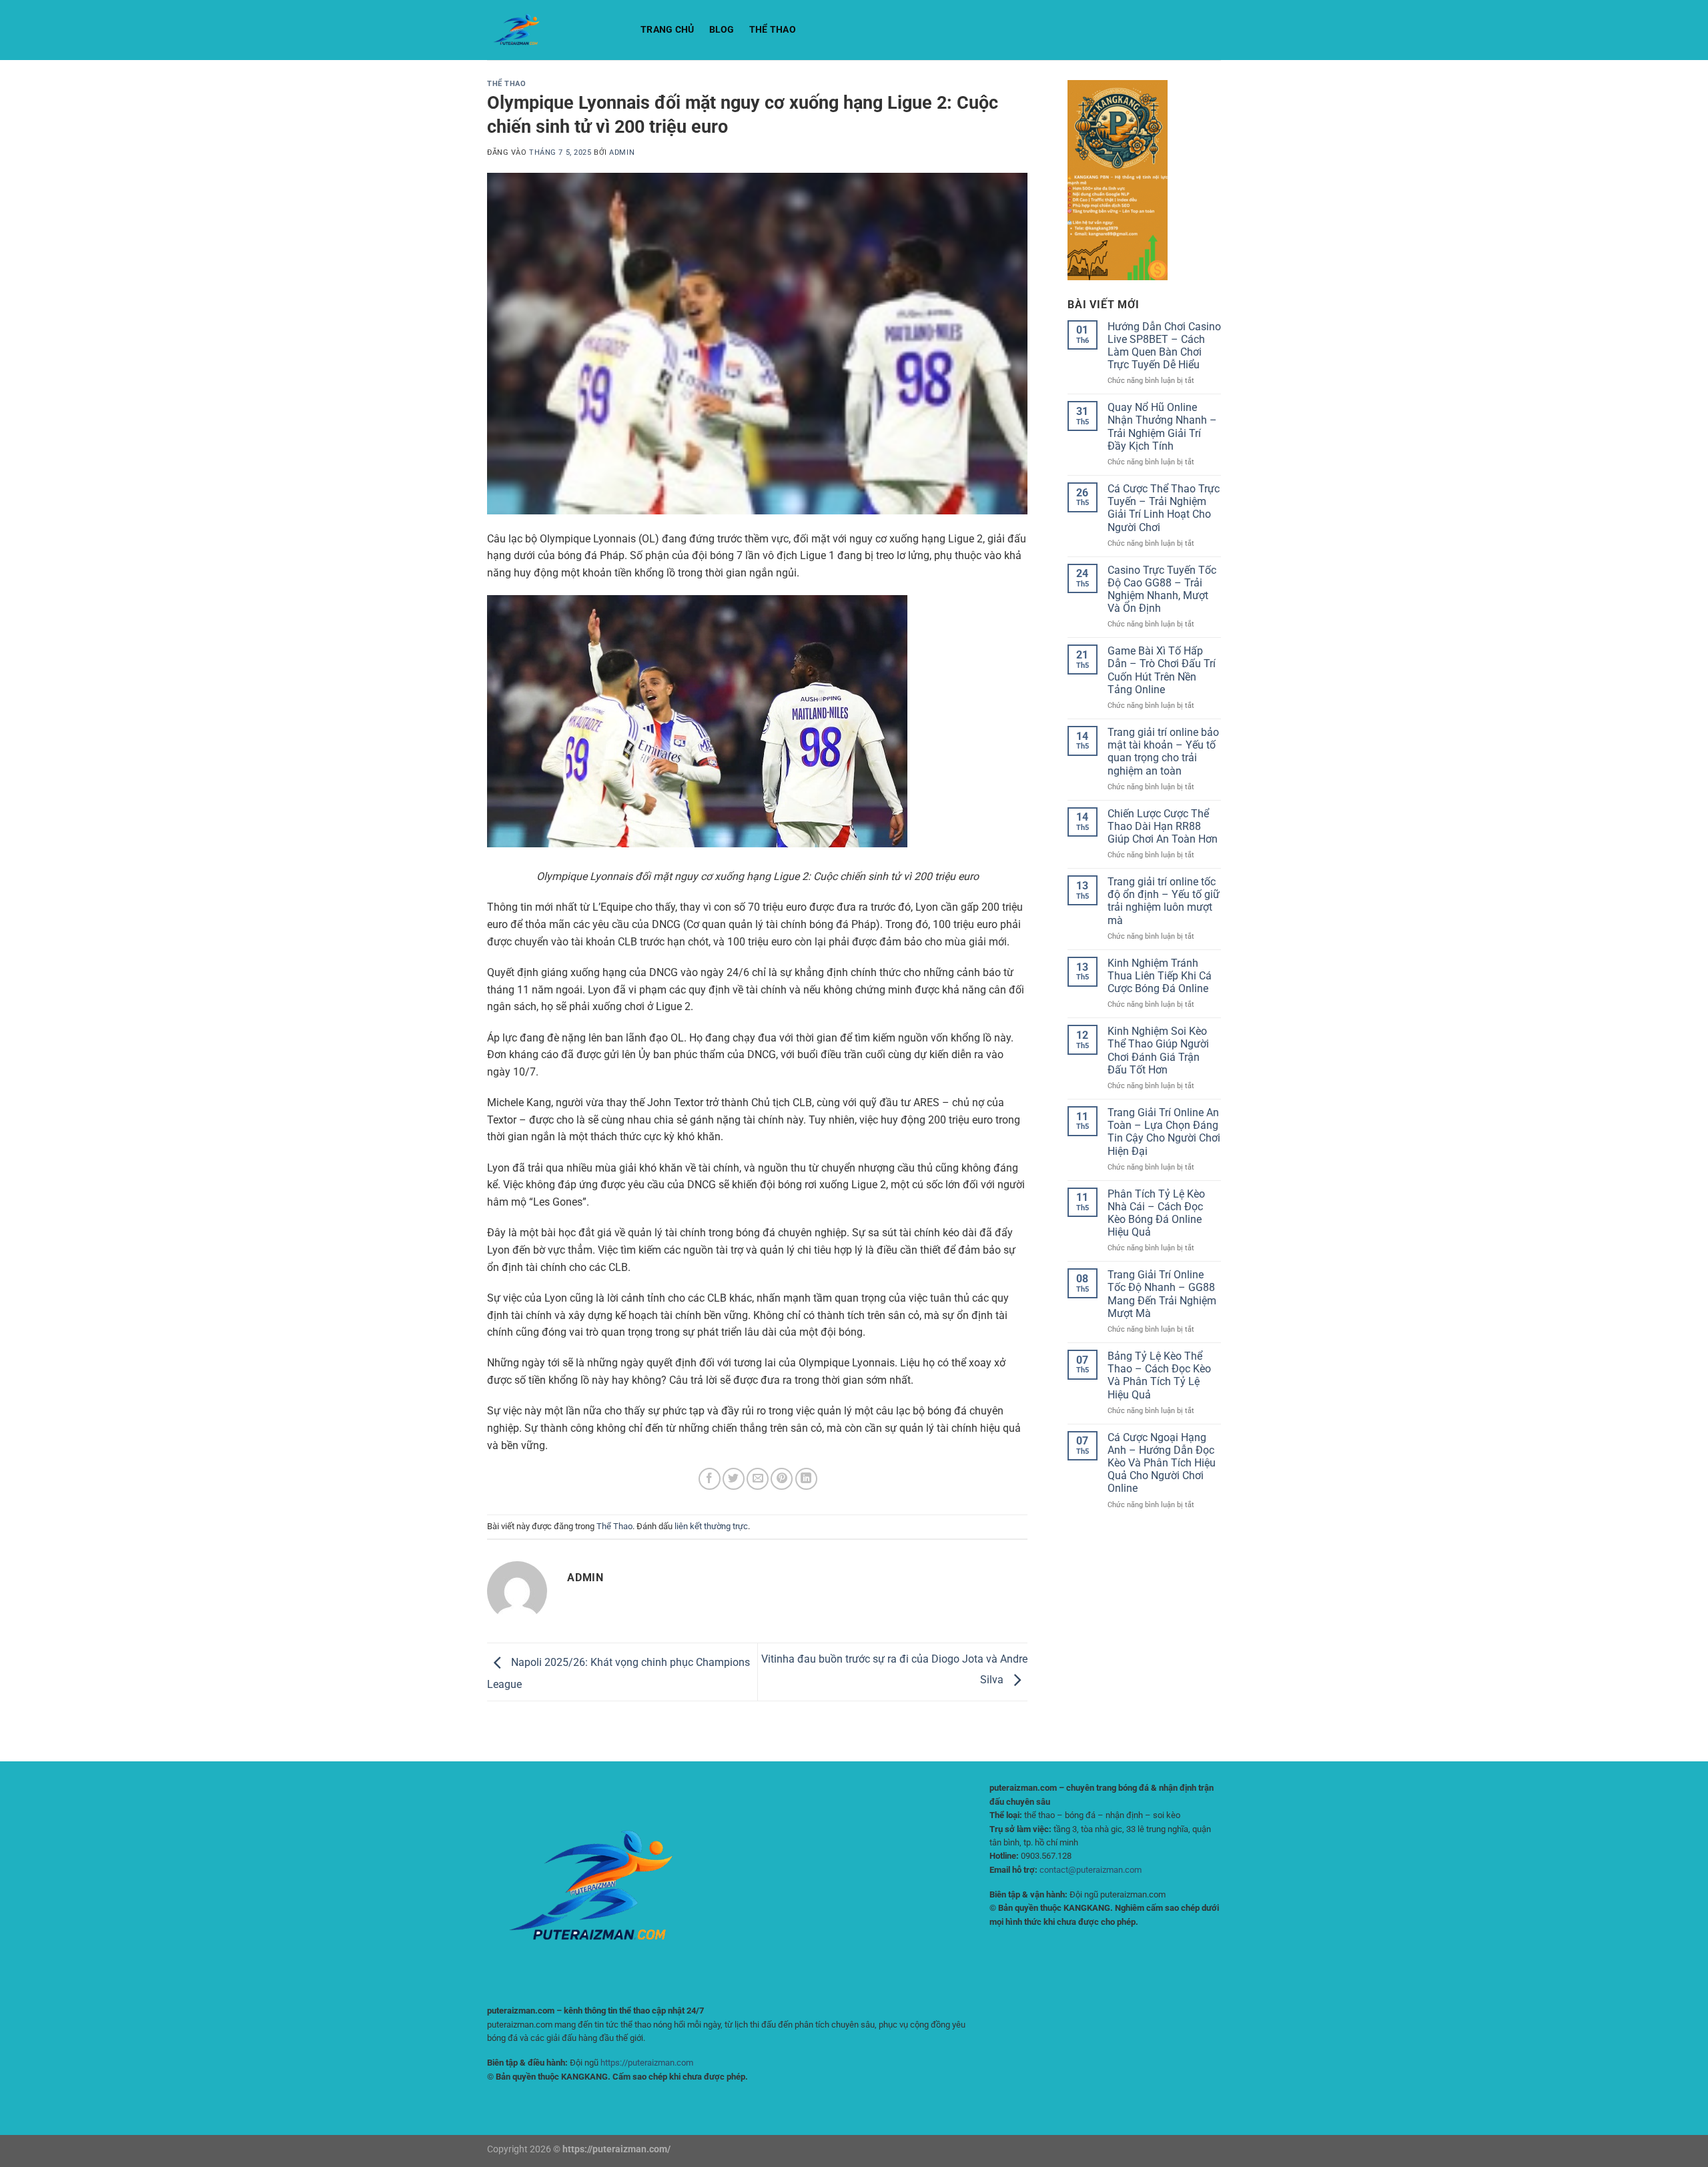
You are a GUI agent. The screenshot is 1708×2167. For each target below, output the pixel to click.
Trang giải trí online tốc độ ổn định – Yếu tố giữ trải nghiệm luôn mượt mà (1164, 901)
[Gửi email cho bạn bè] (758, 1479)
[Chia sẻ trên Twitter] (734, 1479)
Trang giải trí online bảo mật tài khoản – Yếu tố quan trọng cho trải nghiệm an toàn (1163, 752)
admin (622, 152)
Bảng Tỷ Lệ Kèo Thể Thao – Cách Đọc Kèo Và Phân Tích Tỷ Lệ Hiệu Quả (1159, 1375)
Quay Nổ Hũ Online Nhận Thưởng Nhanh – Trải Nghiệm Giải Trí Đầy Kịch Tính (1162, 427)
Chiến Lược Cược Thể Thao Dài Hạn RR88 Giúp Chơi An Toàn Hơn (1163, 826)
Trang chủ (668, 30)
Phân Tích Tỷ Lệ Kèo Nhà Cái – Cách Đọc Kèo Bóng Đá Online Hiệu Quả (1156, 1213)
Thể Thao (773, 30)
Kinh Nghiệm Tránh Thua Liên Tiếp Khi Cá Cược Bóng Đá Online (1160, 976)
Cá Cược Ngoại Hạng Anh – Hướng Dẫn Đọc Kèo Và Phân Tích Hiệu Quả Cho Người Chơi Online (1162, 1463)
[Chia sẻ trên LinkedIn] (806, 1479)
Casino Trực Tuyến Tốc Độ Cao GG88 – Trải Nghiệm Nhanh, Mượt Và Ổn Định (1162, 589)
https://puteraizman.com (647, 2063)
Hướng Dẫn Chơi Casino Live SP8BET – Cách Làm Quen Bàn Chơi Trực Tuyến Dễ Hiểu (1164, 346)
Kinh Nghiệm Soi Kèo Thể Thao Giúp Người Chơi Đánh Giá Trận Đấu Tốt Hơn (1158, 1050)
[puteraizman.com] (554, 30)
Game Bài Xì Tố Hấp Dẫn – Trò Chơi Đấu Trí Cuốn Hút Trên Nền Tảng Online (1162, 670)
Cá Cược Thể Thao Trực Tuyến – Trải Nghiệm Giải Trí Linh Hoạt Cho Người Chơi (1164, 508)
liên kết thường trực (711, 1526)
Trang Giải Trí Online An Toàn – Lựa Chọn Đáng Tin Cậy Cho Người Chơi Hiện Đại (1164, 1132)
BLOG (722, 30)
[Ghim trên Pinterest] (782, 1479)
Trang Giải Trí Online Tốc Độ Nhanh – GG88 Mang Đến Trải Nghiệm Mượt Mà (1162, 1294)
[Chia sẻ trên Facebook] (710, 1479)
